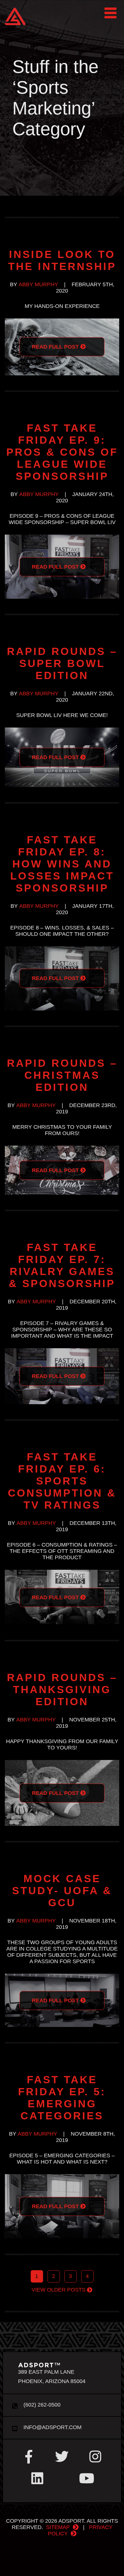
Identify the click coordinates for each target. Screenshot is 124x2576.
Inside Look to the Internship (62, 260)
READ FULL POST (56, 347)
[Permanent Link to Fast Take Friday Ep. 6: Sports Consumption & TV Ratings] (62, 1573)
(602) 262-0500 (41, 2405)
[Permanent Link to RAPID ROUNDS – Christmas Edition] (62, 1149)
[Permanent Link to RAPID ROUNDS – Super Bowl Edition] (62, 731)
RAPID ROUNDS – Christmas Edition (62, 1075)
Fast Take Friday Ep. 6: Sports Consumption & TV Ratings (62, 1481)
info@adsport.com (52, 2427)
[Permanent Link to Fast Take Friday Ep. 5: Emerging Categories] (62, 2177)
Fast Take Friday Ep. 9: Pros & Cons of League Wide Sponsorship (62, 452)
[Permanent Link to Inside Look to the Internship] (62, 321)
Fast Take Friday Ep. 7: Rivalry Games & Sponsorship (62, 1265)
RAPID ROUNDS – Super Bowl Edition (62, 663)
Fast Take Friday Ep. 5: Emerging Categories (62, 2098)
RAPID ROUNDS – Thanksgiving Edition (62, 1689)
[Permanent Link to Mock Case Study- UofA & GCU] (62, 1977)
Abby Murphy (38, 284)
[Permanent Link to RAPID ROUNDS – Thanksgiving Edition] (62, 1763)
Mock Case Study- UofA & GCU (62, 1890)
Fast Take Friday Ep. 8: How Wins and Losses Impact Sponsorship (62, 864)
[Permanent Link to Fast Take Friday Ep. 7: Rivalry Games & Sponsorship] (62, 1351)
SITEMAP (58, 2527)
